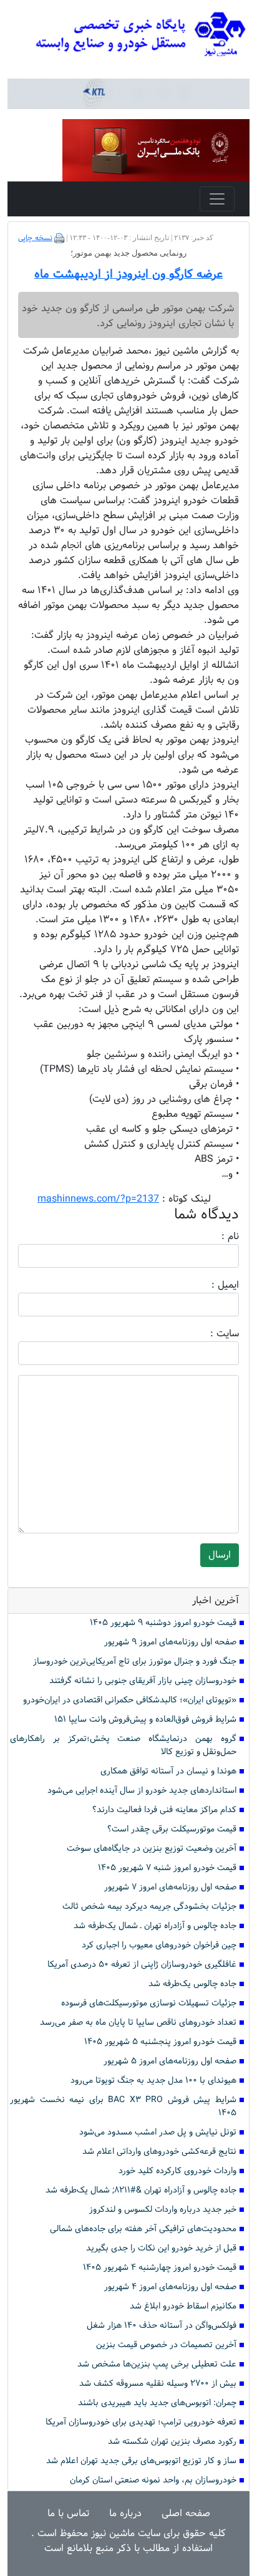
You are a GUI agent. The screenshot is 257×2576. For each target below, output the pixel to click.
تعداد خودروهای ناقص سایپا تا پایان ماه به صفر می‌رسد (138, 2023)
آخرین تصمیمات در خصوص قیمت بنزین (166, 2345)
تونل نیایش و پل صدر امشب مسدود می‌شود (158, 2132)
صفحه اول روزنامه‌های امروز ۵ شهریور (170, 2061)
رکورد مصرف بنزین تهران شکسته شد (172, 2442)
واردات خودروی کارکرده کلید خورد (177, 2171)
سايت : (211, 1334)
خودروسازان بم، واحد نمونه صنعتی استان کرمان (153, 2480)
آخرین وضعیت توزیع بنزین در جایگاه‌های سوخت (152, 1849)
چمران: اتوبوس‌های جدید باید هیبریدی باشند (157, 2403)
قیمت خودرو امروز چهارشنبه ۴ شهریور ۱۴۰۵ (160, 2268)
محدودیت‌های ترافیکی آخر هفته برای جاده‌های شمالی (143, 2229)
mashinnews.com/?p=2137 (98, 1199)
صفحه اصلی (186, 2513)
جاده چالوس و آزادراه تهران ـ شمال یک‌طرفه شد (155, 1926)
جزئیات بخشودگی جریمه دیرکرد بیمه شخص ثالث (149, 1907)
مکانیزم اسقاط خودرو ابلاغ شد (183, 2306)
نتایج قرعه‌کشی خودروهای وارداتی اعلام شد (159, 2152)
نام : (211, 1237)
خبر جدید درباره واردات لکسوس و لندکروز (163, 2210)
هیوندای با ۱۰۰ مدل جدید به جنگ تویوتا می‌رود (153, 2081)
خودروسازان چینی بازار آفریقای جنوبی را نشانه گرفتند (143, 1681)
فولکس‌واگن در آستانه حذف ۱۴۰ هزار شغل (162, 2326)
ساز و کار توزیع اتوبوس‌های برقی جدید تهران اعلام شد (141, 2461)
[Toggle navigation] (217, 199)
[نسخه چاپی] (59, 238)
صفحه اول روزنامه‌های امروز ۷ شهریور (170, 1887)
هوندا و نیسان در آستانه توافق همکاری (168, 1771)
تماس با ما (68, 2513)
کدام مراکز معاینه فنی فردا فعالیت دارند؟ (164, 1810)
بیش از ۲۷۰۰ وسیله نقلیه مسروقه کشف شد (158, 2384)
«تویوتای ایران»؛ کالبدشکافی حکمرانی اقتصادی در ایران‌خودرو (130, 1700)
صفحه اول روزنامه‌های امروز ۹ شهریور (170, 1642)
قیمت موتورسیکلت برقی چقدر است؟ (172, 1829)
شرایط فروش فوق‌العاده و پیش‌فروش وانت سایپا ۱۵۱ (145, 1720)
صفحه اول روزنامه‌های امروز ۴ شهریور (170, 2287)
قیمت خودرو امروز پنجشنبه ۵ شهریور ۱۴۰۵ (160, 2042)
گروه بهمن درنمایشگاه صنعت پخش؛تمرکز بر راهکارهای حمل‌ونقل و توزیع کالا (123, 1745)
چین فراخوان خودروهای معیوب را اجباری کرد (159, 1945)
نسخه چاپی (35, 238)
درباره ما (125, 2513)
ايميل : (210, 1285)
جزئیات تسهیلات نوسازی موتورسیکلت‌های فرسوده (149, 2003)
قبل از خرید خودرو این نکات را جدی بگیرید (161, 2248)
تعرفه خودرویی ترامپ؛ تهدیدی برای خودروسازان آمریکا (141, 2422)
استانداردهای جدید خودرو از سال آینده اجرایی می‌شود (142, 1791)
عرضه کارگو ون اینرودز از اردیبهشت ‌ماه (128, 274)
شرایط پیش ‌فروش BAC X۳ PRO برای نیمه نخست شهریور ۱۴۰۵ (123, 2106)
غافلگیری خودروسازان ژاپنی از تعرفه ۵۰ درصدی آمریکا (142, 1965)
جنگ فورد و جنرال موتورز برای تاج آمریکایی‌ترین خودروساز (135, 1662)
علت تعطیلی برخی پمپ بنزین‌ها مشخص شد (157, 2364)
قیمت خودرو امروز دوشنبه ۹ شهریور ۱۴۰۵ (163, 1623)
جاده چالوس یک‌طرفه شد (192, 1984)
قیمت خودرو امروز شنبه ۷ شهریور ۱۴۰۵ (167, 1868)
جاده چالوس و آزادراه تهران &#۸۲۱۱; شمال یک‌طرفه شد (141, 2190)
